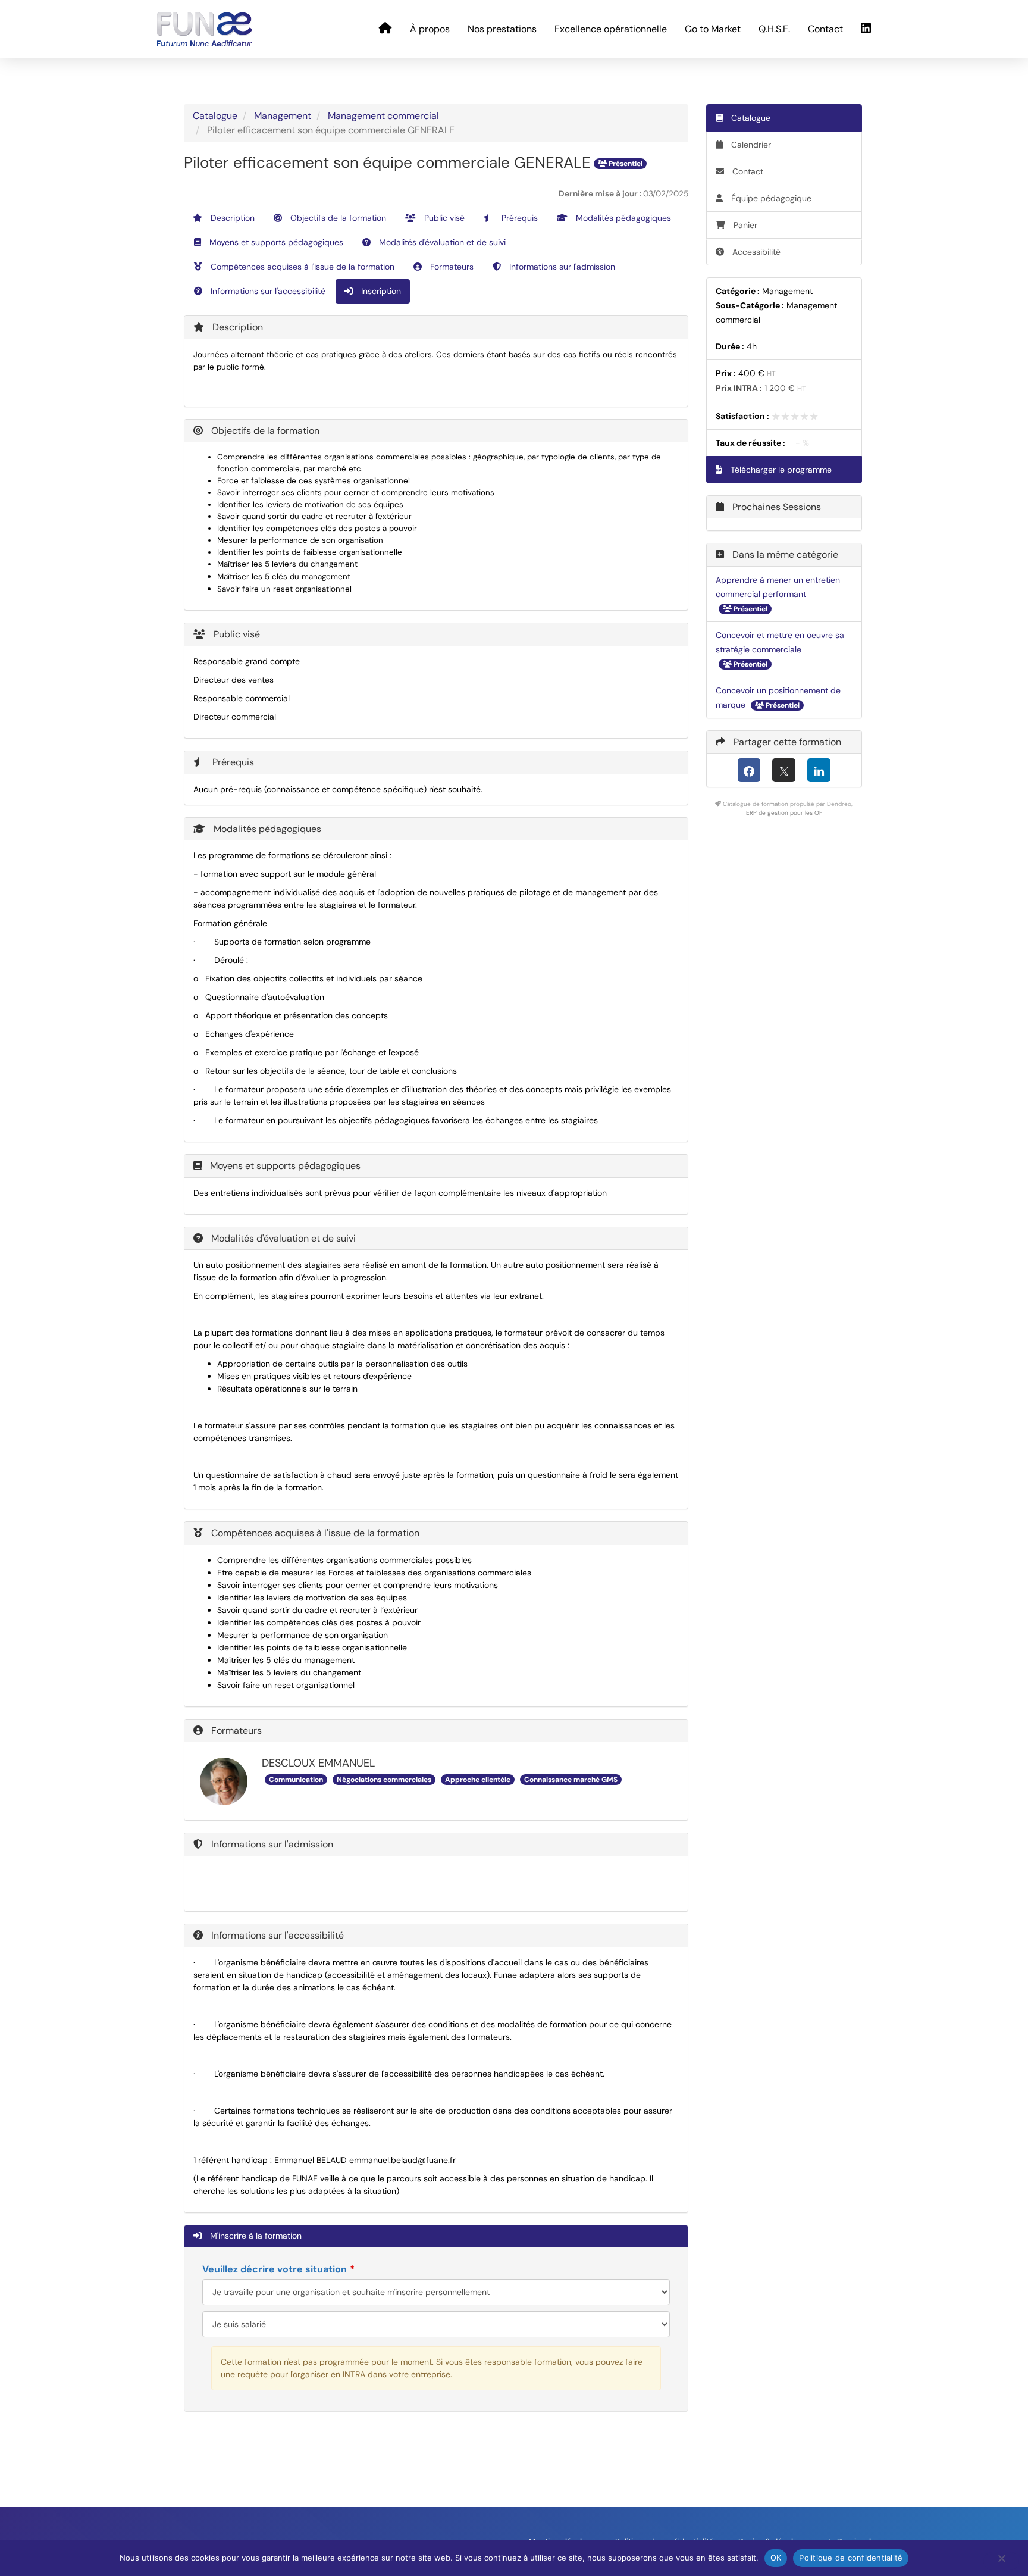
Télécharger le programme (780, 470)
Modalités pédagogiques (622, 218)
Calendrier (750, 145)
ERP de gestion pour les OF (784, 813)
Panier (745, 225)
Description (231, 218)
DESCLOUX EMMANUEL (318, 1763)
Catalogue (215, 116)
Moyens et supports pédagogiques (275, 242)
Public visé (443, 218)
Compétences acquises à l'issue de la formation (301, 267)
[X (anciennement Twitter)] (784, 770)
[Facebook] (749, 770)
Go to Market (713, 29)
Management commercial (383, 116)
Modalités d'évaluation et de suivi (441, 242)
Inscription (380, 291)
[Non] (1001, 2561)
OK (776, 2558)
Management (283, 116)
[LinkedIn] (819, 770)
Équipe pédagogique (770, 198)
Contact (825, 29)
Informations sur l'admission (561, 267)
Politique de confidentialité (851, 2558)
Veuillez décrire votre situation (275, 2269)
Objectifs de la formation (337, 218)
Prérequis (518, 218)
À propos (430, 29)
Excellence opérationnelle (611, 29)
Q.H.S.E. (774, 29)
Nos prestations (502, 29)
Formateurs (451, 267)
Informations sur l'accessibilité (267, 291)
